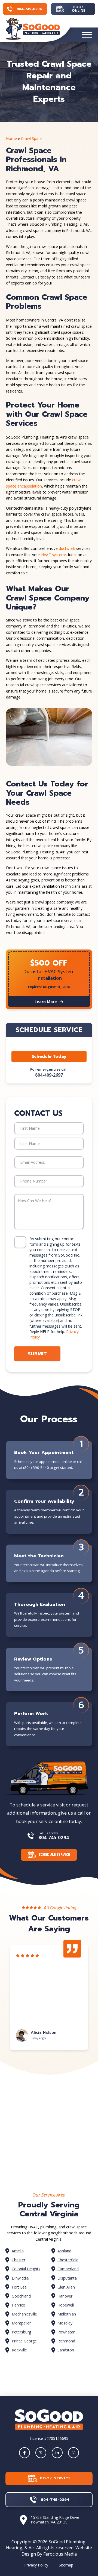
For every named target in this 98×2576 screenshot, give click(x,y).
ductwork (67, 548)
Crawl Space (32, 138)
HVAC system (53, 555)
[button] (87, 35)
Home (11, 138)
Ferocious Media (60, 2554)
